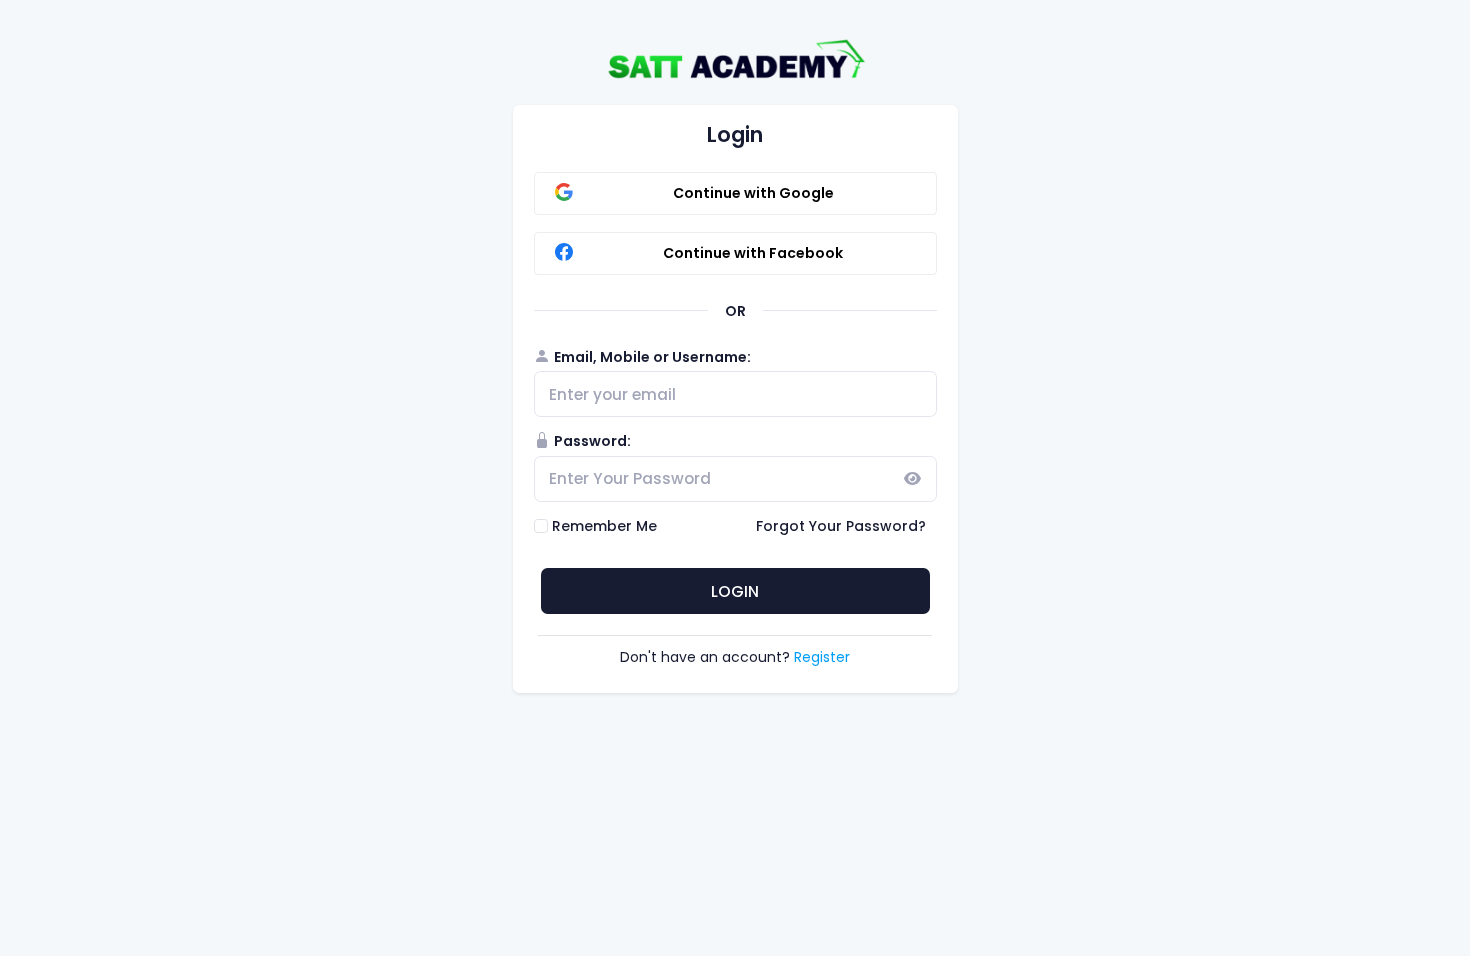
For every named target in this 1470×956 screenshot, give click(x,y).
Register (822, 657)
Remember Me (604, 526)
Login (735, 591)
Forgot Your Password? (841, 526)
